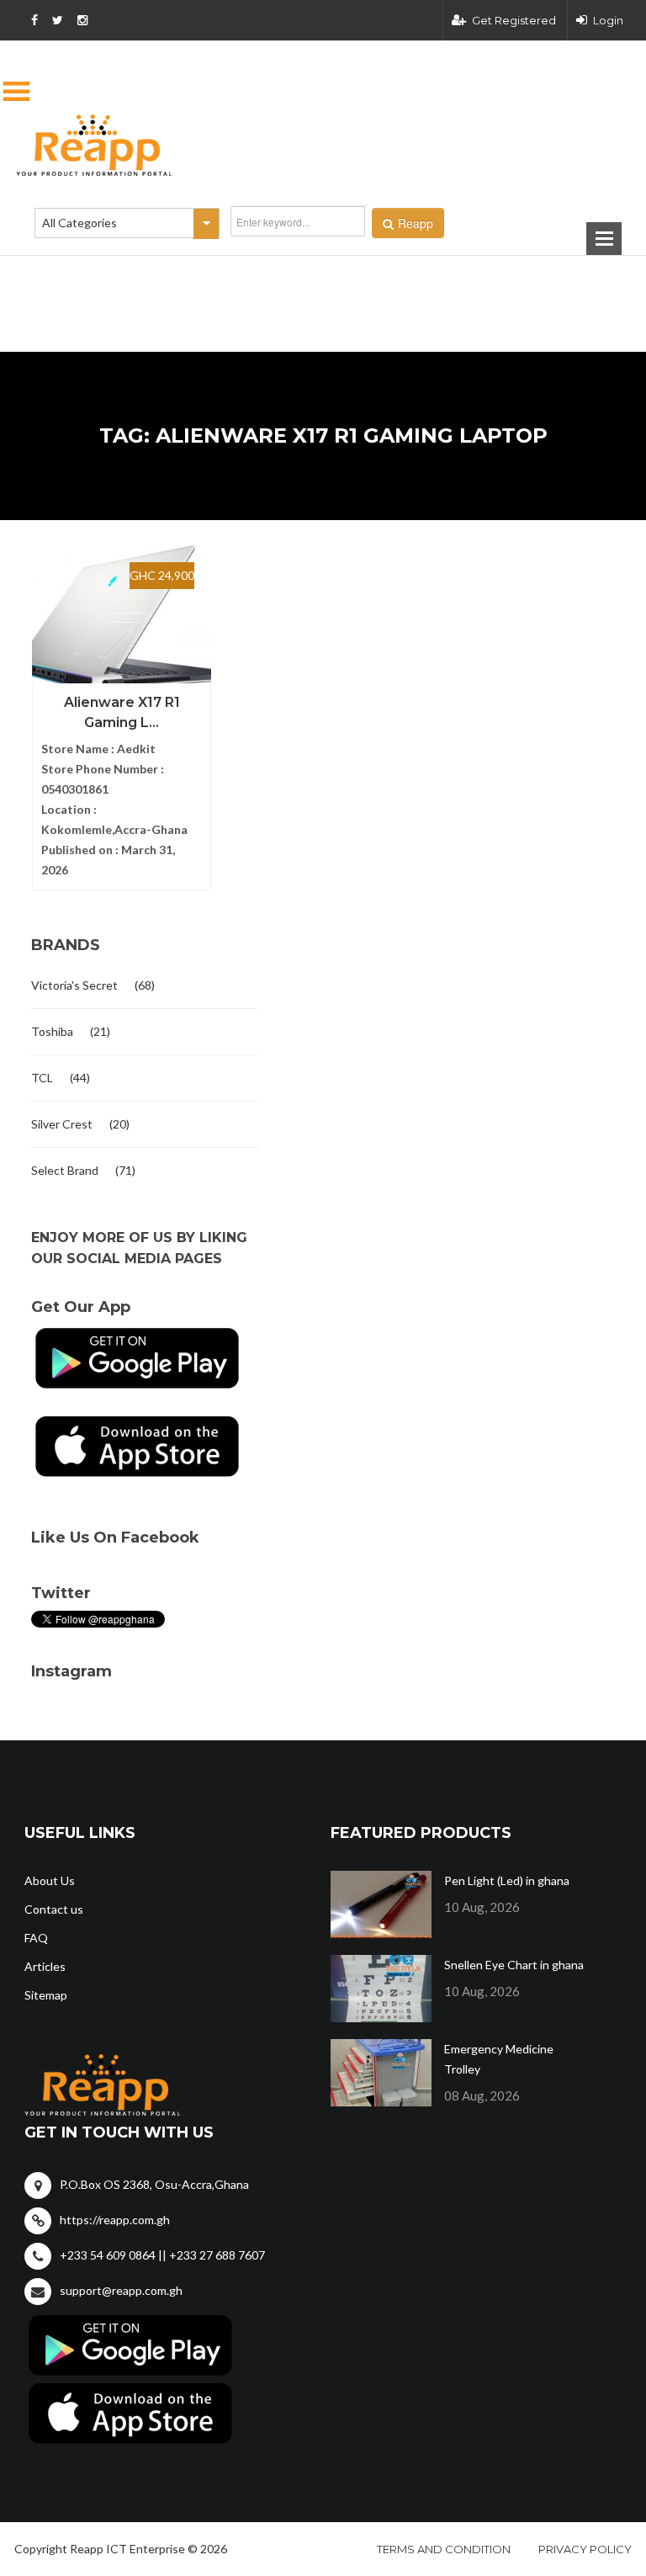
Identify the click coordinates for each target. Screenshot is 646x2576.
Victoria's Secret (74, 985)
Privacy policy (585, 2549)
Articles (45, 1966)
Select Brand (65, 1170)
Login (608, 20)
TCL (42, 1078)
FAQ (36, 1938)
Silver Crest (62, 1124)
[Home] (323, 145)
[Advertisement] (239, 277)
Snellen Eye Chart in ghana (514, 1965)
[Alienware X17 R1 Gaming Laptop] (122, 619)
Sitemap (46, 1995)
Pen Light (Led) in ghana (507, 1880)
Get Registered (514, 20)
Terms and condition (444, 2549)
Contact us (54, 1909)
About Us (50, 1880)
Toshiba (52, 1031)
